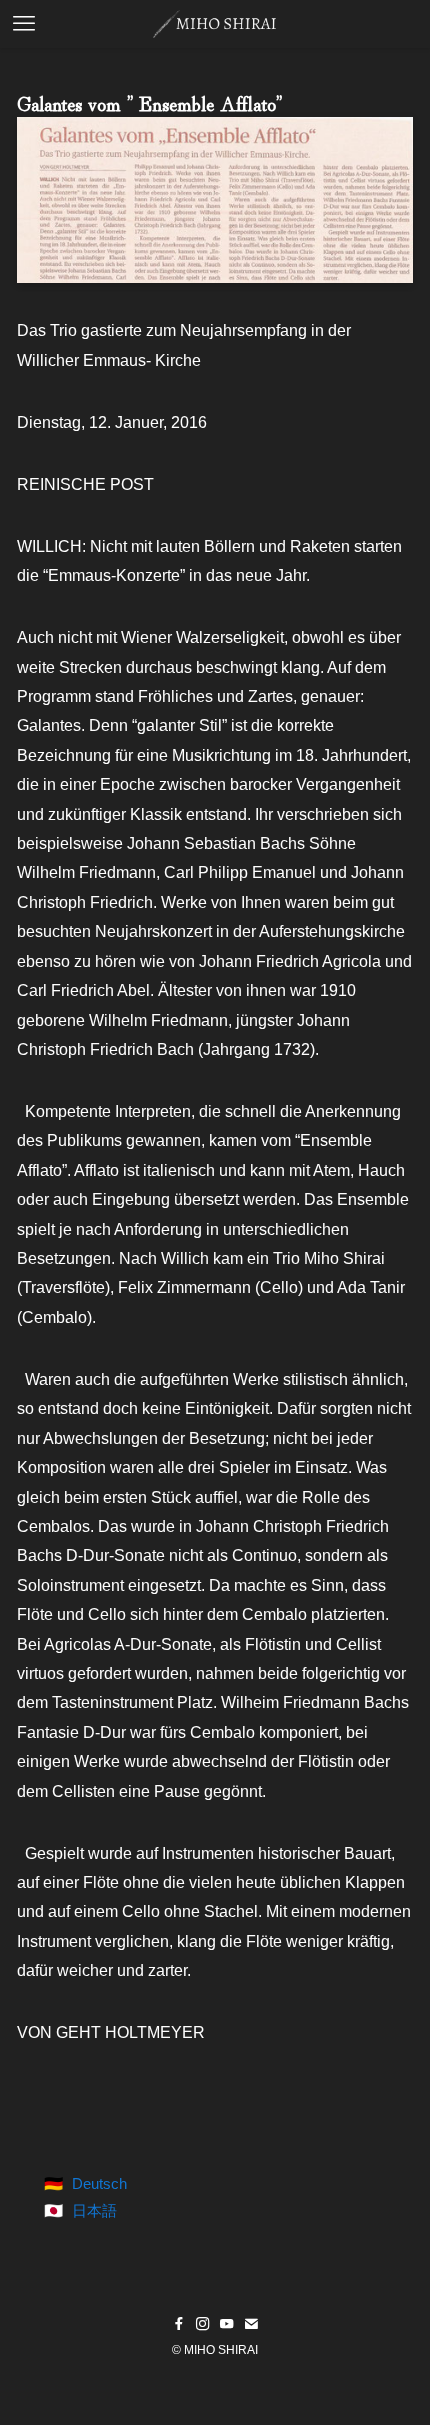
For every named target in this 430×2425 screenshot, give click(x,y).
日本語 (94, 2210)
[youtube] (227, 2324)
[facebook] (179, 2324)
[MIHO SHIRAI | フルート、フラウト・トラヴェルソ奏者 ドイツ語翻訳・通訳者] (215, 24)
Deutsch (99, 2183)
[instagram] (203, 2324)
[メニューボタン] (24, 24)
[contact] (251, 2324)
